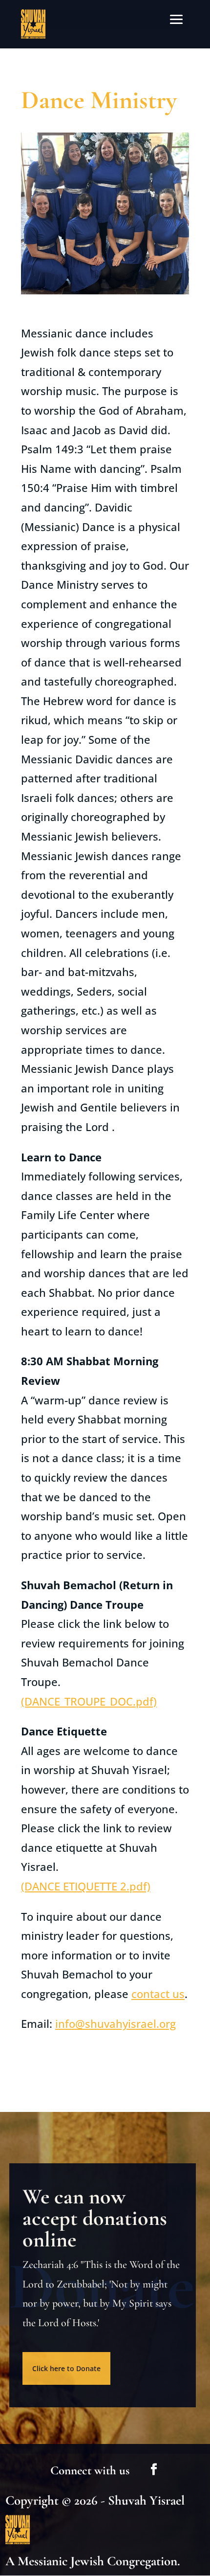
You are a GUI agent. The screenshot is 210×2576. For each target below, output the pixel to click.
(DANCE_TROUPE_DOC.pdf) (89, 1701)
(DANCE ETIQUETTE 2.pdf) (86, 1886)
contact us (158, 1994)
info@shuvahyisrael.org (115, 2023)
